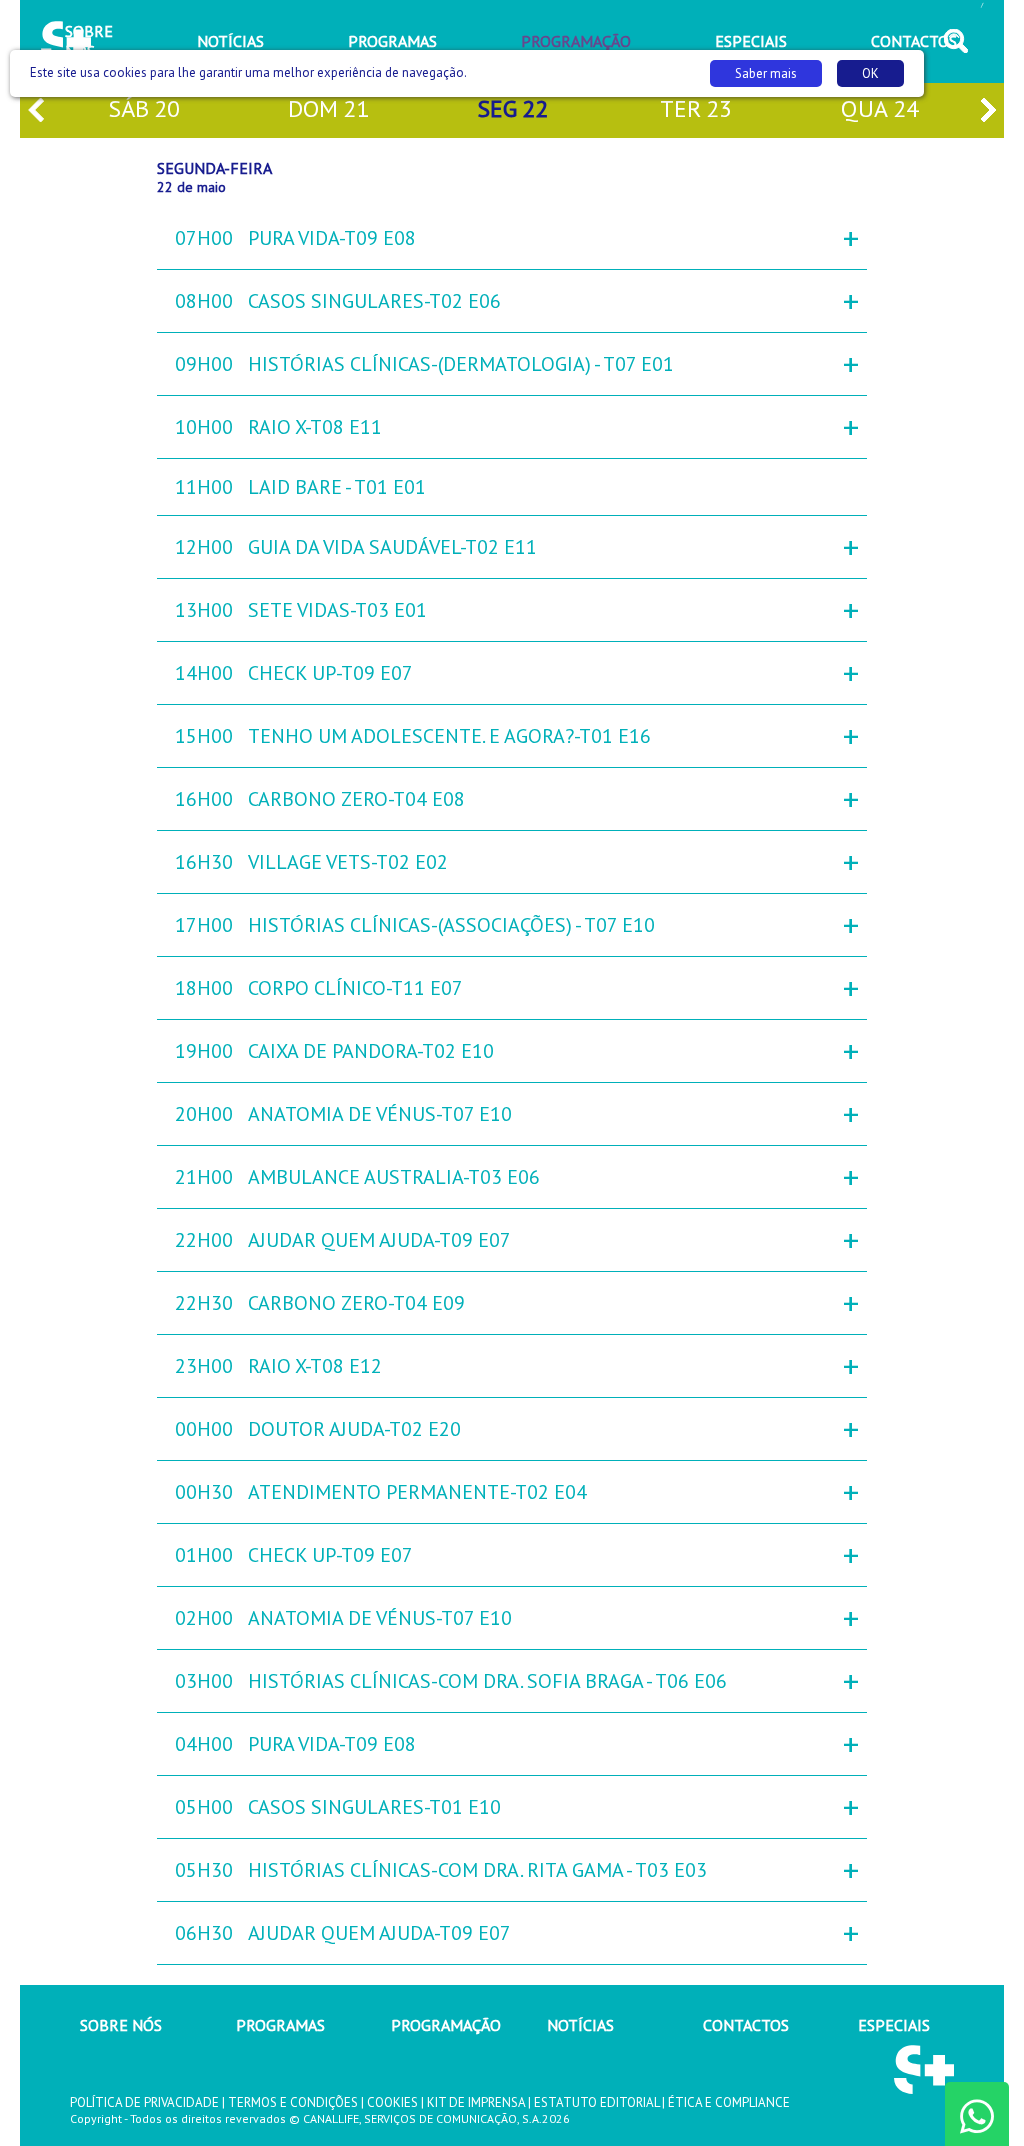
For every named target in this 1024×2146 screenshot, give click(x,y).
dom (328, 108)
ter (696, 108)
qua (880, 108)
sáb (144, 108)
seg (512, 108)
